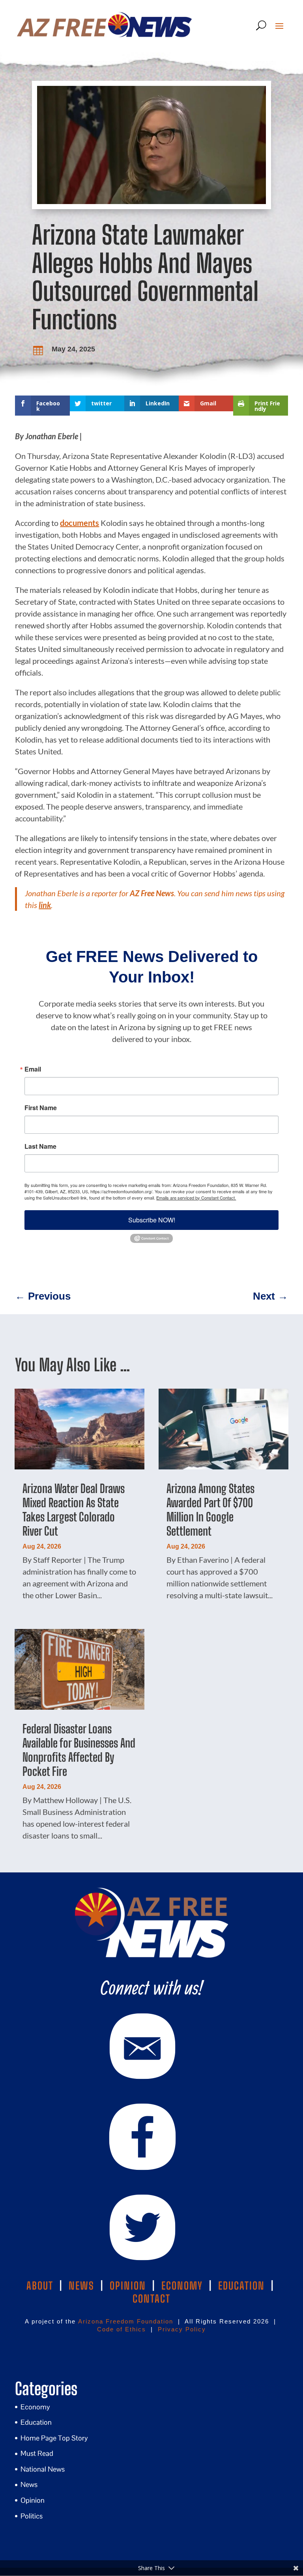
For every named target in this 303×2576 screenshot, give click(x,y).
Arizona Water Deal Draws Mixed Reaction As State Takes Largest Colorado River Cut (74, 1510)
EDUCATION (241, 2286)
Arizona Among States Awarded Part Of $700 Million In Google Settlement (210, 1510)
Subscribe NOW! (152, 1220)
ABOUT (40, 2286)
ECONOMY (182, 2286)
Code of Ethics (122, 2329)
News (29, 2484)
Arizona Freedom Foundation (126, 2321)
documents (79, 523)
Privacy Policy (182, 2329)
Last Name (40, 1146)
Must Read (37, 2453)
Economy (35, 2407)
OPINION (128, 2286)
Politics (32, 2516)
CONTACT (151, 2299)
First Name (41, 1108)
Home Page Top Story (54, 2438)
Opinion (33, 2500)
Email (33, 1069)
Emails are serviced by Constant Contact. (196, 1198)
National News (43, 2469)
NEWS (81, 2286)
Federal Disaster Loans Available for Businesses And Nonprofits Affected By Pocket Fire (79, 1750)
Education (36, 2422)
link (45, 905)
